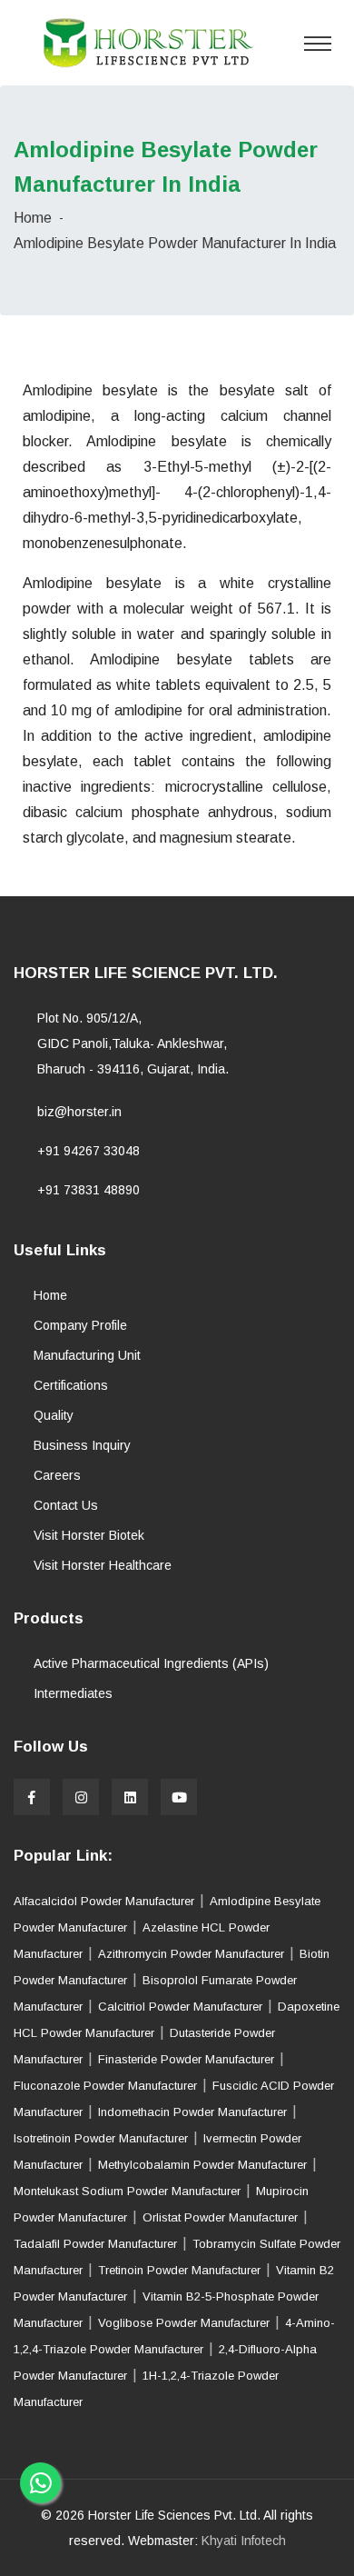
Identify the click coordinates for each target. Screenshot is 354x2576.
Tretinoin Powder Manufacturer (179, 2270)
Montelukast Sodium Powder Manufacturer (129, 2191)
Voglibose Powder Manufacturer (184, 2323)
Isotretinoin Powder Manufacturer (101, 2138)
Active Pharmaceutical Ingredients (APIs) (151, 1663)
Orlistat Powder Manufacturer (220, 2217)
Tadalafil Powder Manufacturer (95, 2244)
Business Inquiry (82, 1445)
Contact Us (66, 1505)
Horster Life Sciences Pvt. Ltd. (174, 2515)
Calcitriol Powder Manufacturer (180, 2007)
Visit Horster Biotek (89, 1535)
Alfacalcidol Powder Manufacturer (104, 1901)
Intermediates (73, 1693)
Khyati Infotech (244, 2541)
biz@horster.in (79, 1112)
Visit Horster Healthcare (103, 1565)
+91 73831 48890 (88, 1190)
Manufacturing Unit (87, 1355)
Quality (54, 1415)
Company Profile (80, 1325)
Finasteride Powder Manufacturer (186, 2059)
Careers (57, 1475)
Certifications (71, 1385)
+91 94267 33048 (88, 1151)
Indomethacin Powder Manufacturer (192, 2112)
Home (33, 218)
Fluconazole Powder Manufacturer (105, 2086)
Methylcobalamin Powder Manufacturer (202, 2165)
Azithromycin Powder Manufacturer (191, 1954)
